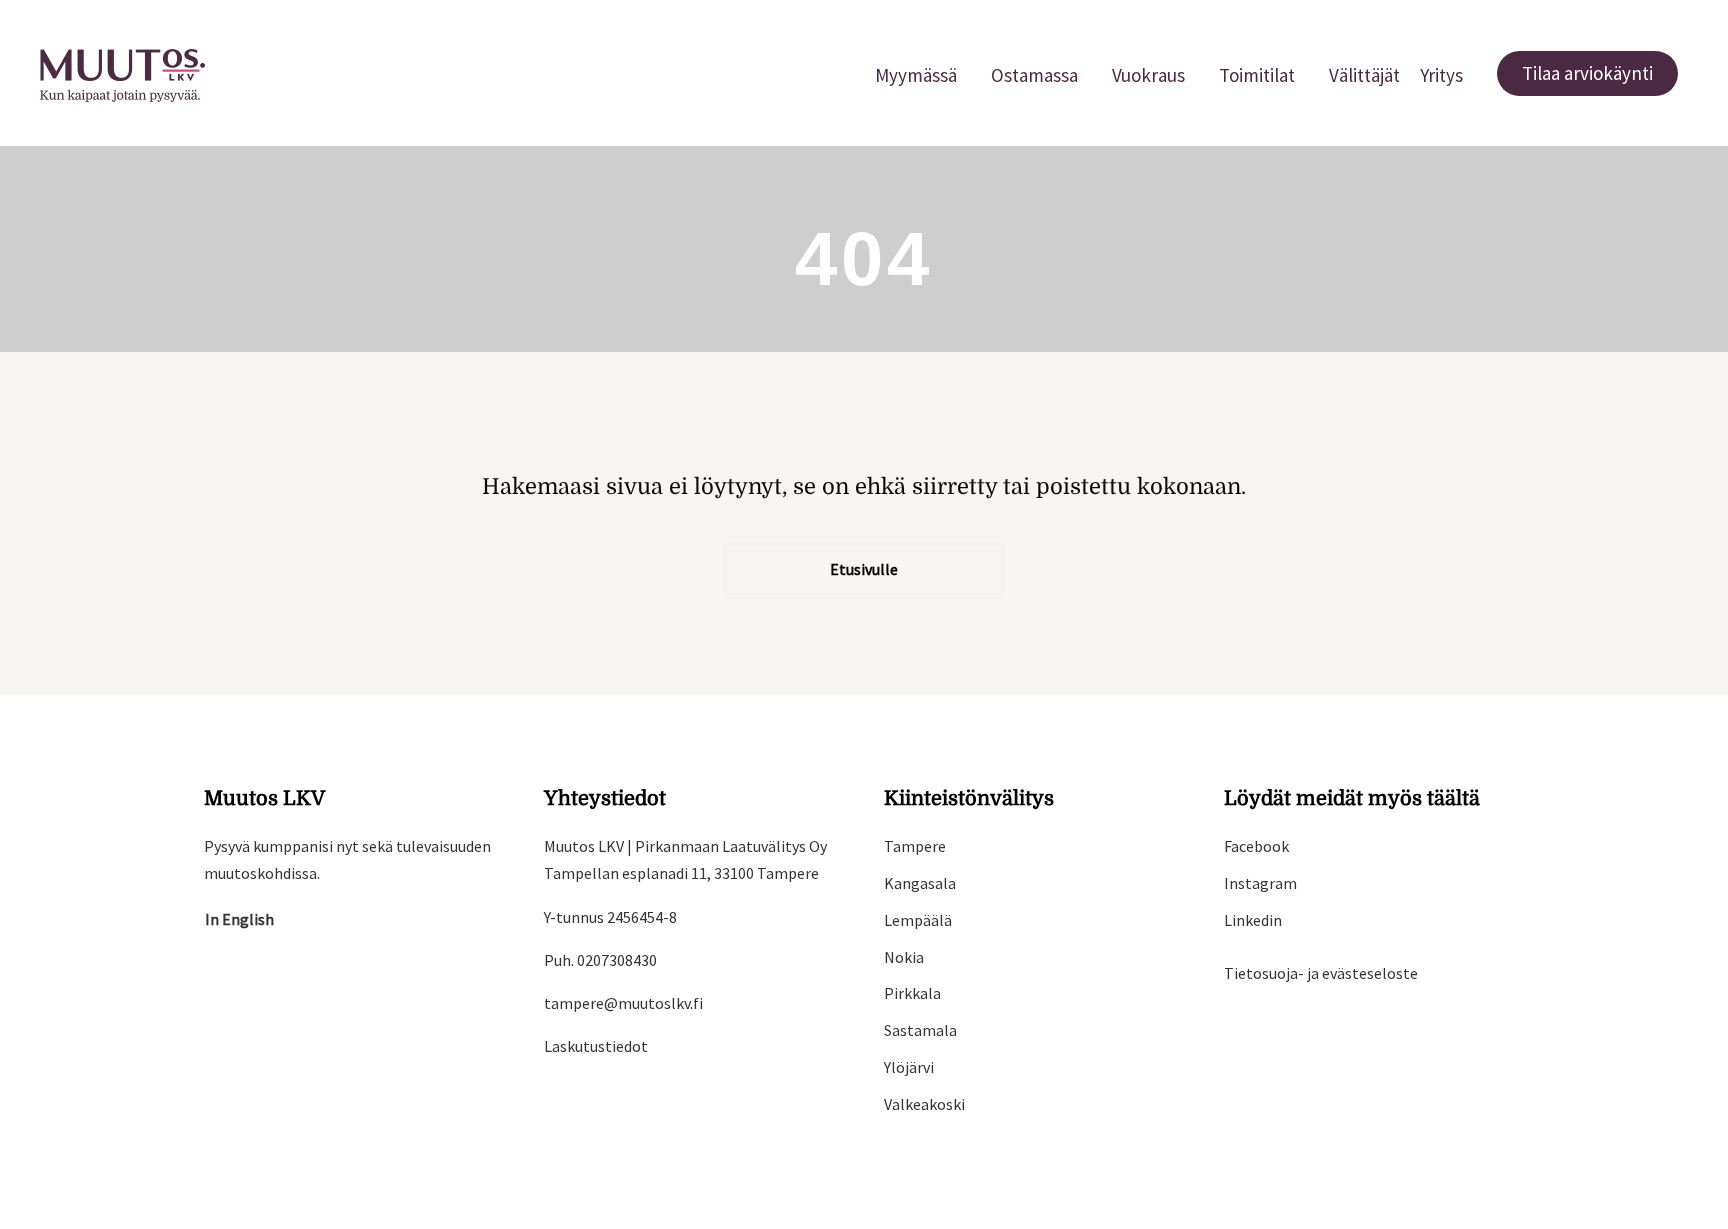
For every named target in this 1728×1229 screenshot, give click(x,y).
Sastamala (920, 1030)
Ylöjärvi (909, 1067)
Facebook (1256, 846)
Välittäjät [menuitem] (1364, 75)
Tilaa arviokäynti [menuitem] (1587, 73)
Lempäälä (918, 920)
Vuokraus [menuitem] (1148, 75)
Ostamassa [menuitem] (1034, 75)
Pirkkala (912, 993)
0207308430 (617, 960)
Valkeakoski (924, 1104)
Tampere (915, 846)
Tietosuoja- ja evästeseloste (1321, 973)
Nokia (904, 957)
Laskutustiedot (596, 1046)
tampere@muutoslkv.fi (623, 1003)
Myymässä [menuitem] (916, 75)
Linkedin (1253, 920)
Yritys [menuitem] (1441, 75)
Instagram (1260, 883)
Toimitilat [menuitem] (1257, 75)
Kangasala (920, 883)
